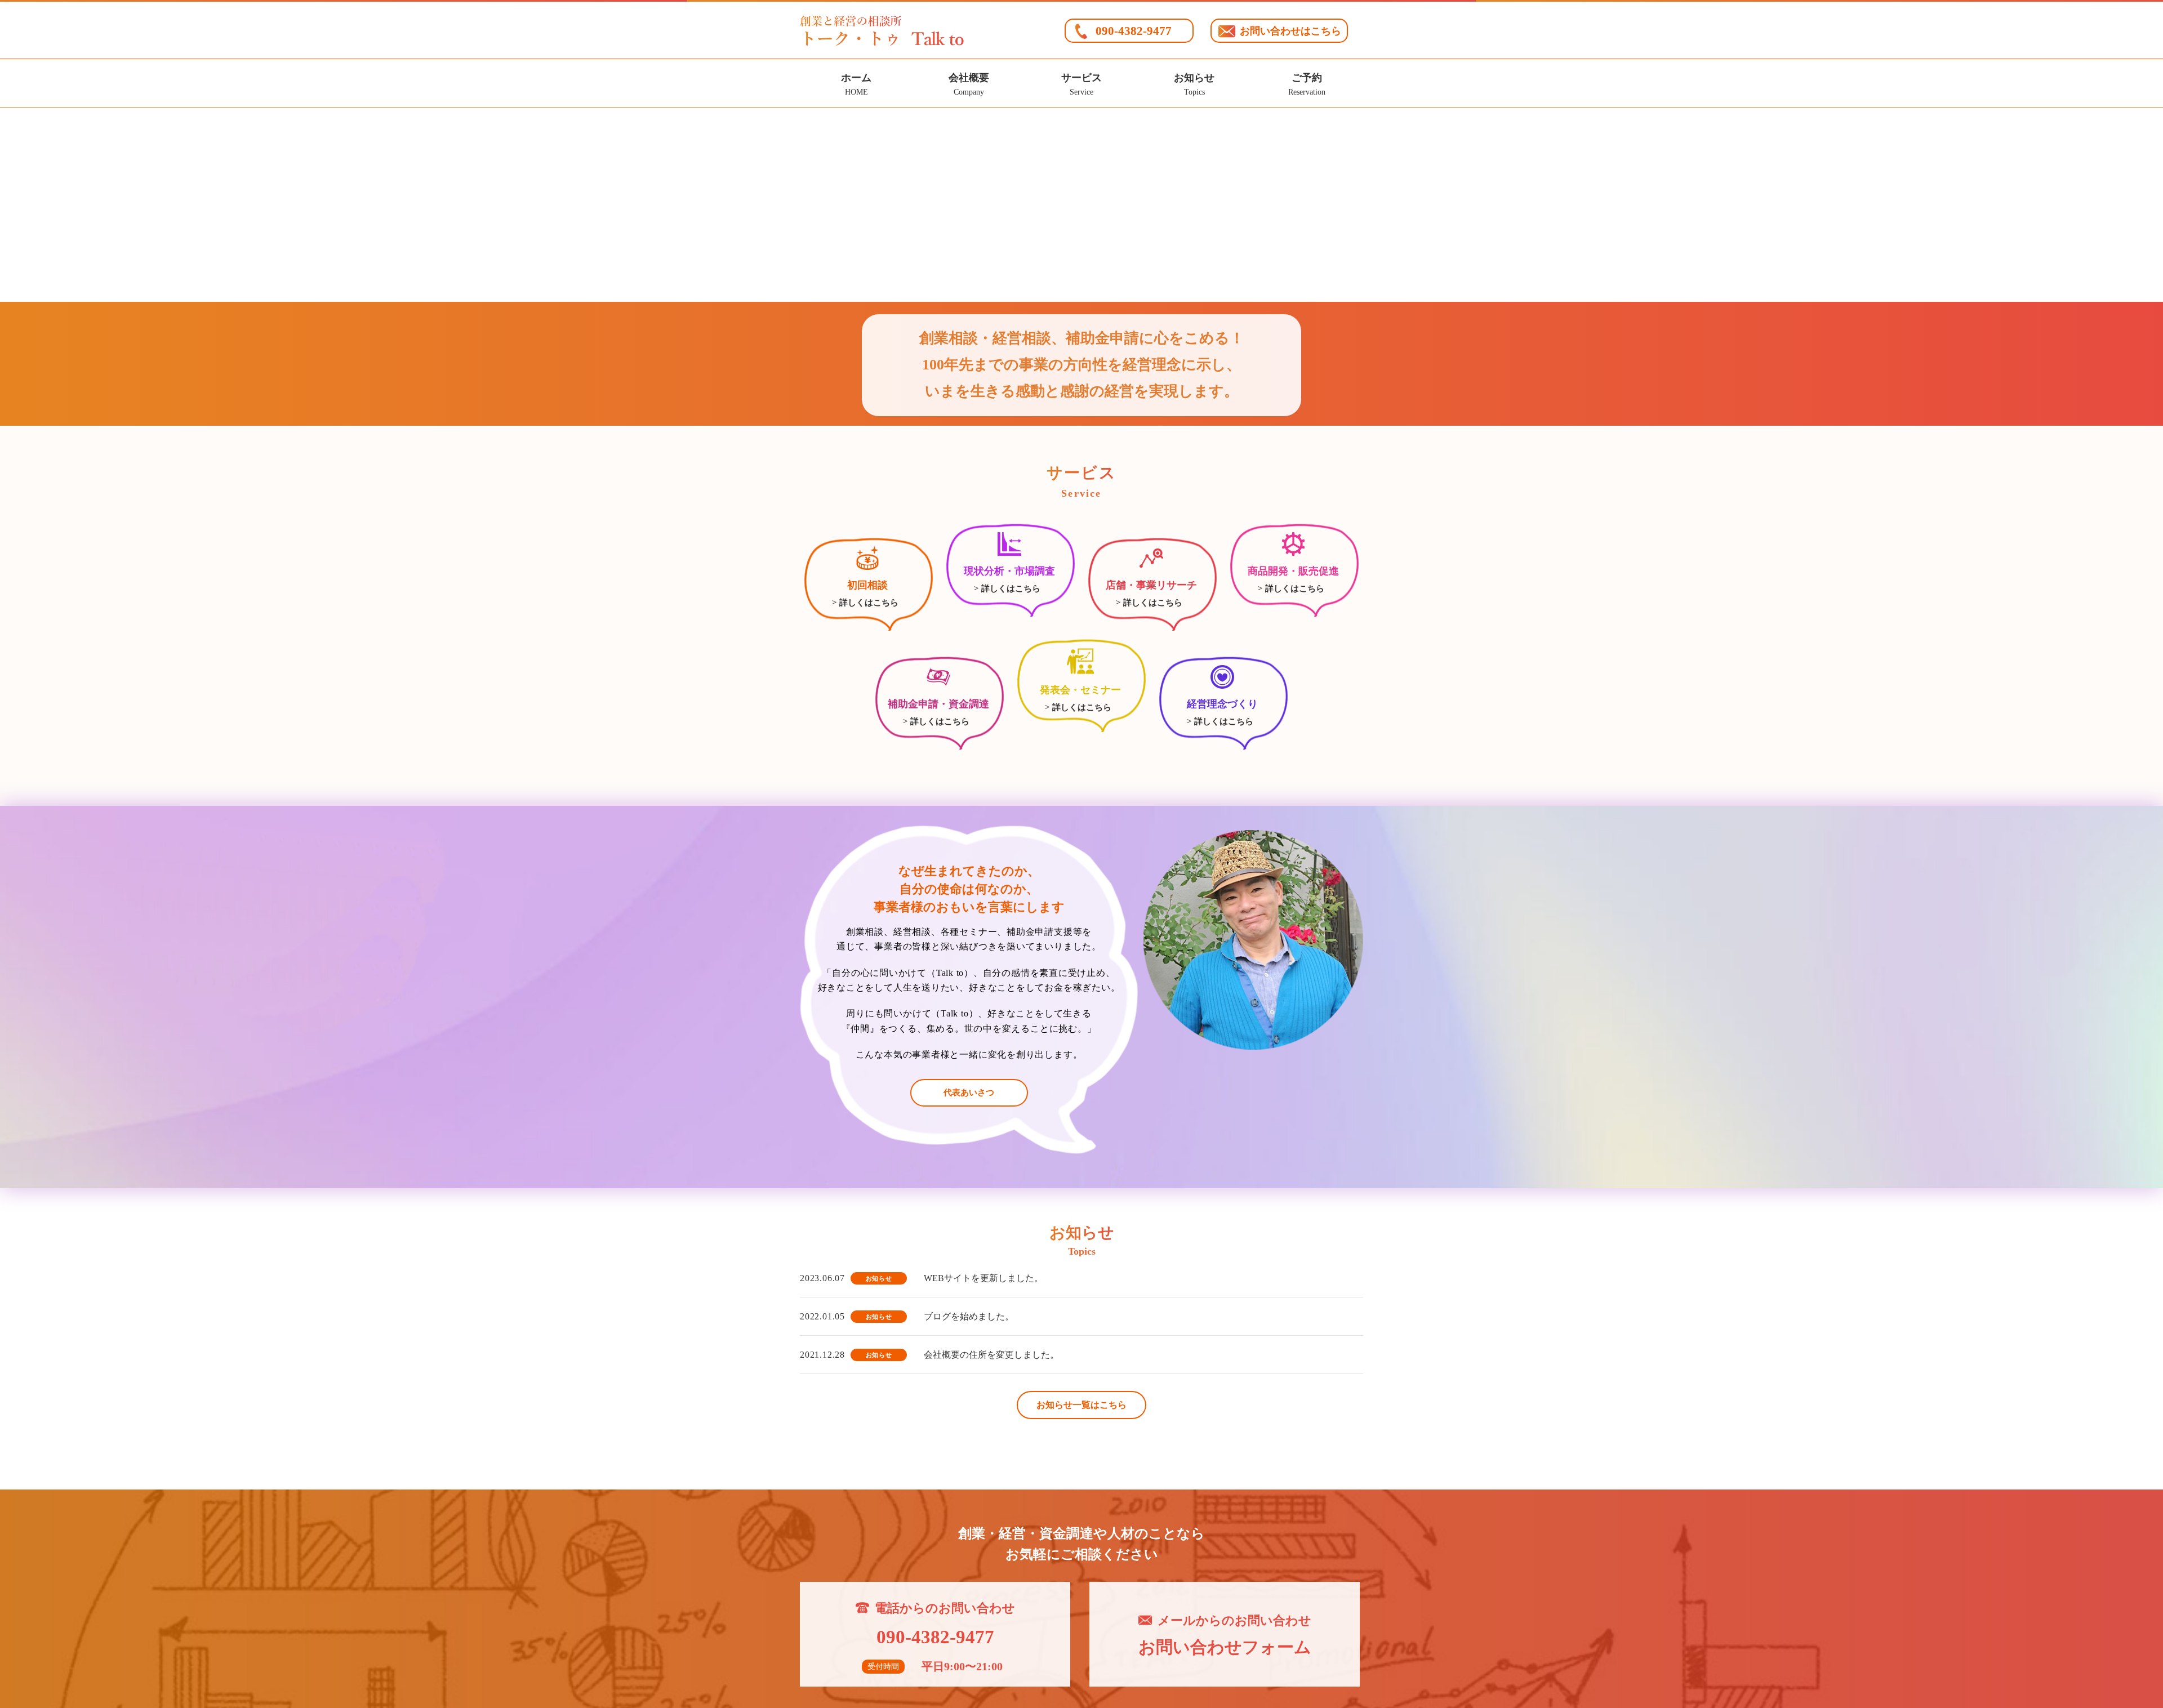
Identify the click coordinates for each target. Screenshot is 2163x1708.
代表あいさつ (969, 1092)
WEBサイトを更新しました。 (983, 1278)
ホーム (856, 84)
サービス (1081, 84)
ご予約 (1307, 84)
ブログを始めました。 (969, 1316)
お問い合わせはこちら (1290, 31)
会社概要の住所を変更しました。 (991, 1355)
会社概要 (969, 84)
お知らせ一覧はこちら (1081, 1405)
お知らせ (1194, 84)
